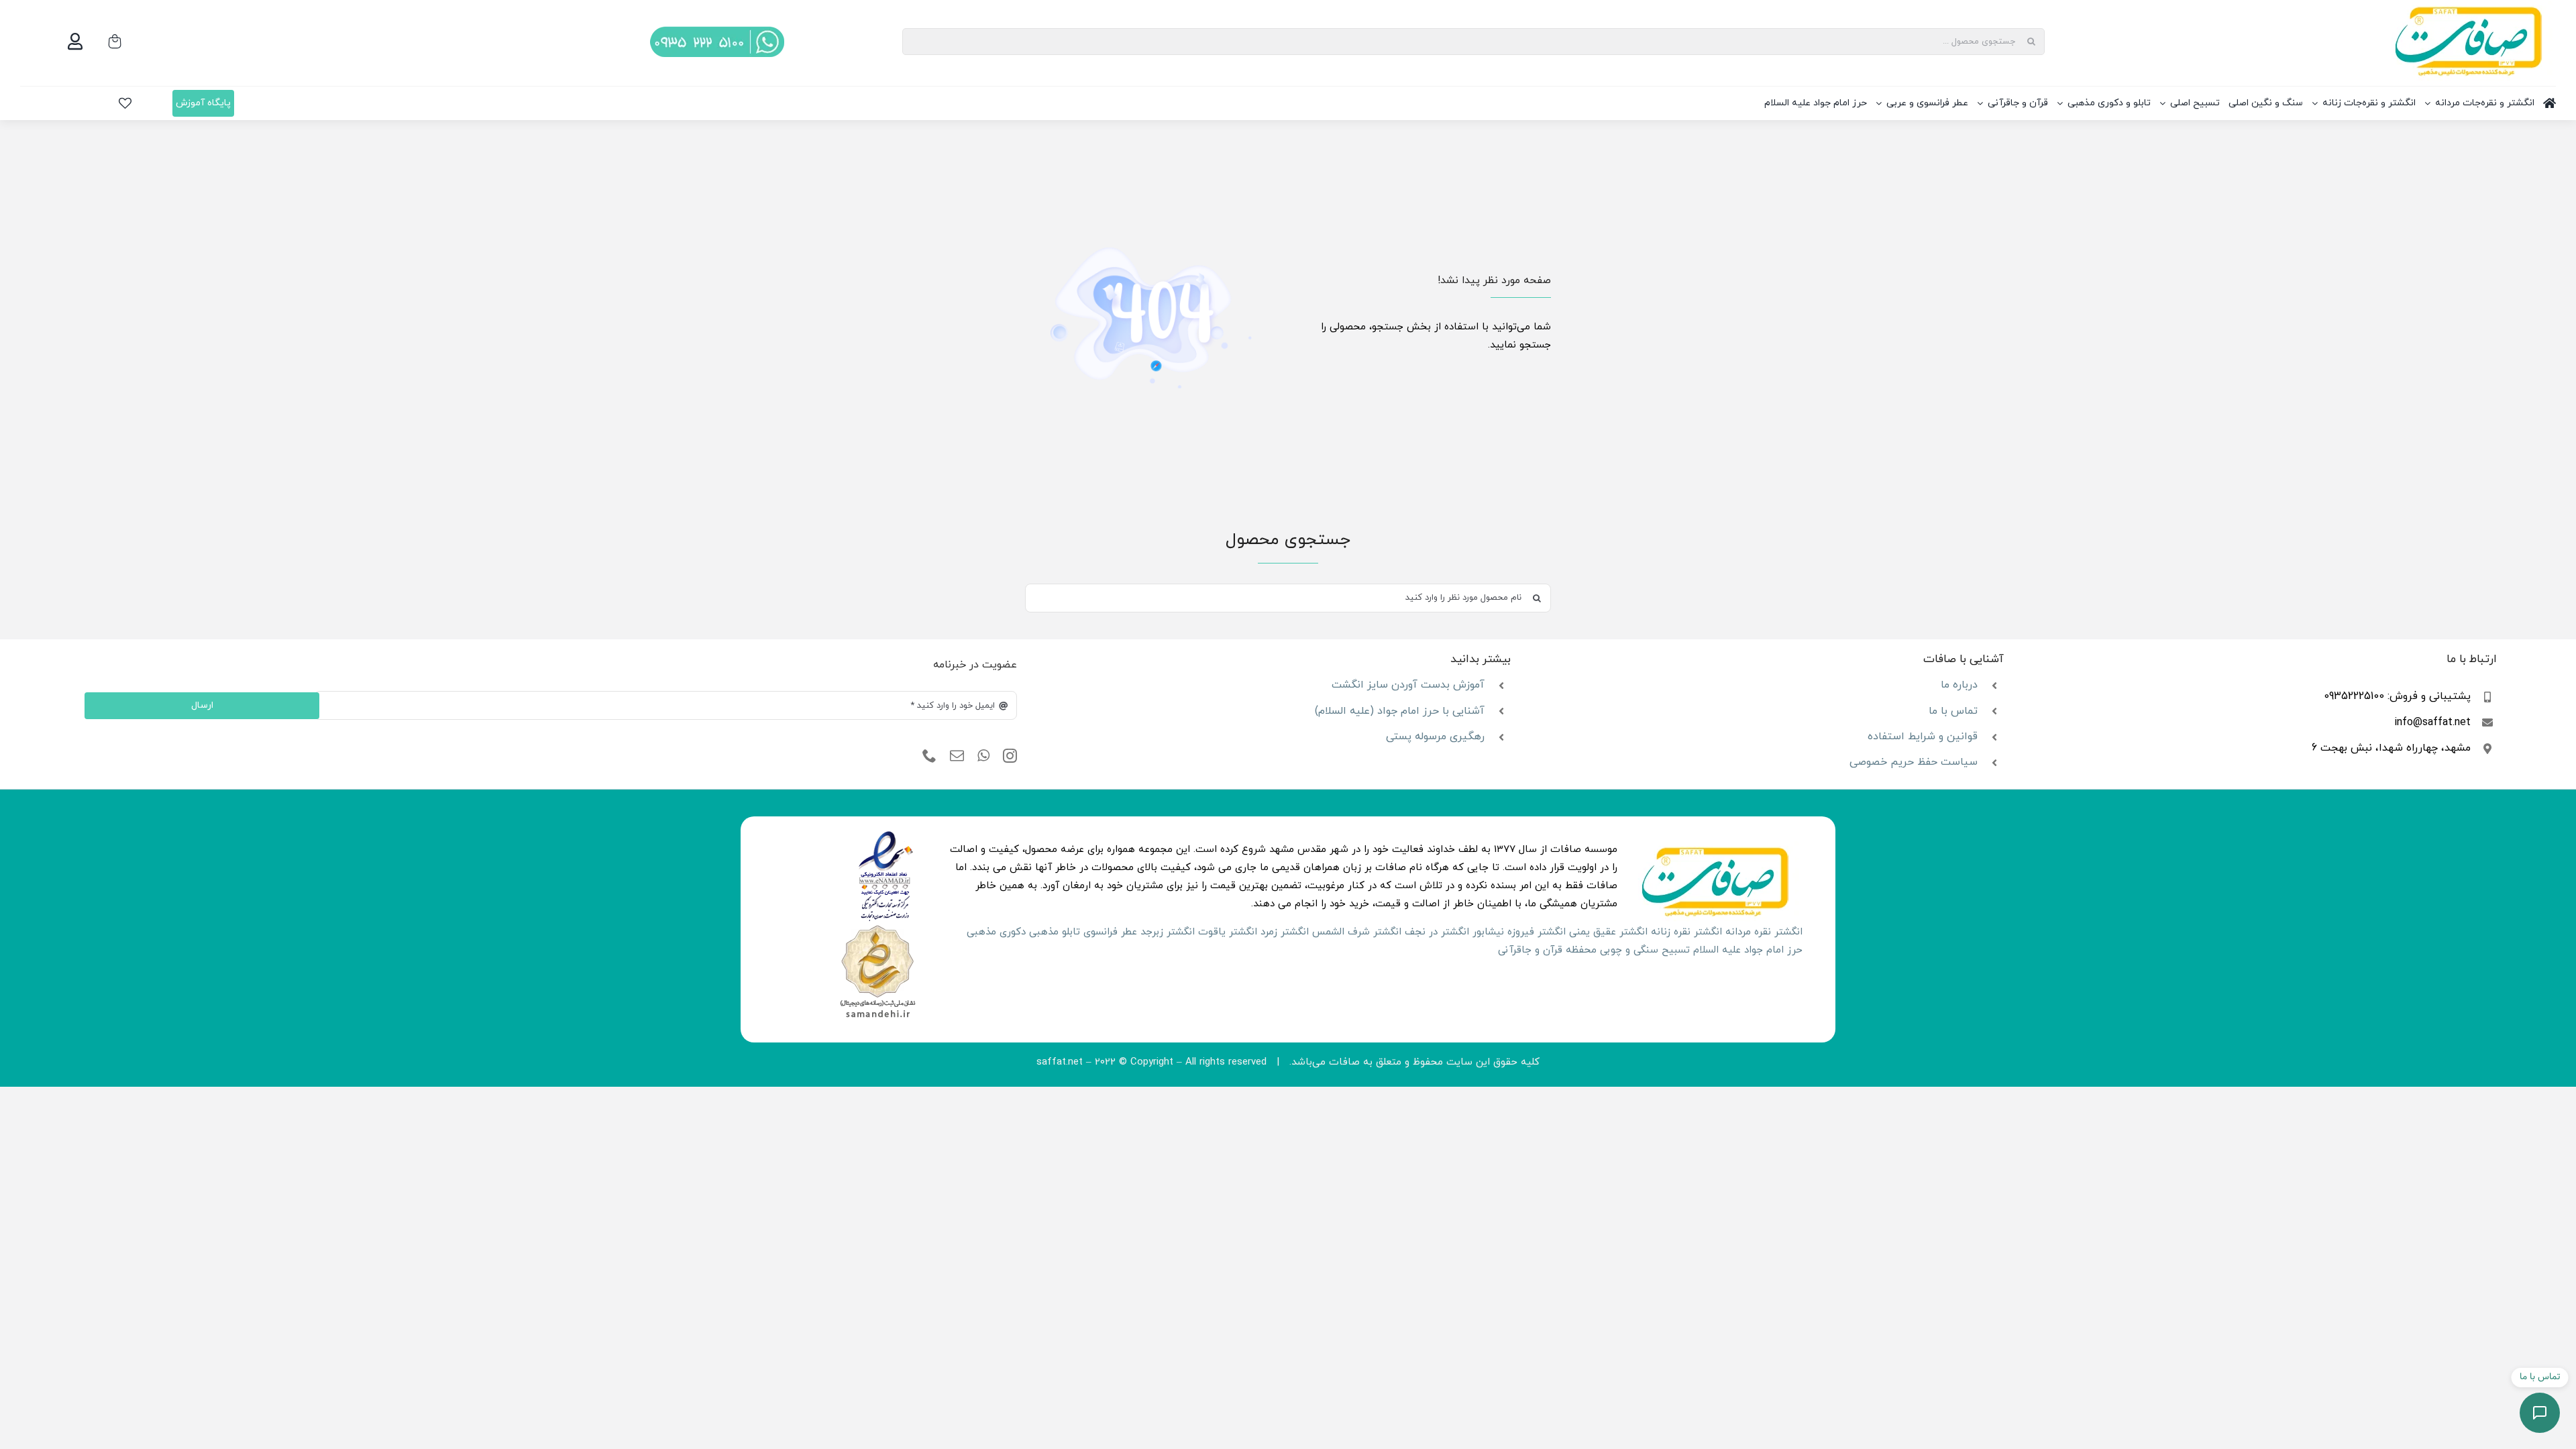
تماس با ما (1953, 711)
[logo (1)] (877, 927)
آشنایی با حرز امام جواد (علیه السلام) (1400, 711)
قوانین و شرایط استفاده (1923, 737)
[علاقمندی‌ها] (125, 103)
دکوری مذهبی (996, 932)
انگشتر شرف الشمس (1357, 932)
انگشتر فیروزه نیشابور (1519, 932)
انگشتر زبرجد (1168, 932)
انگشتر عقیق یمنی (1608, 932)
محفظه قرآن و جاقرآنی (1547, 950)
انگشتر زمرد (1285, 932)
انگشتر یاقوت (1228, 932)
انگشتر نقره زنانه (1686, 932)
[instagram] (1010, 756)
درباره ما (1959, 685)
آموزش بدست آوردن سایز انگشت (1408, 685)
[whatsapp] (983, 756)
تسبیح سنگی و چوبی (1645, 950)
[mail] (957, 756)
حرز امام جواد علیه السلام (1748, 950)
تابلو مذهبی (1055, 932)
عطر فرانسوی (1110, 932)
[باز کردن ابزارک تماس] (2540, 1413)
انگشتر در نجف (1437, 932)
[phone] (929, 756)
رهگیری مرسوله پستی (1435, 737)
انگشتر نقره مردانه (1764, 932)
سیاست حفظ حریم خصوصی (1914, 762)
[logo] (886, 836)
